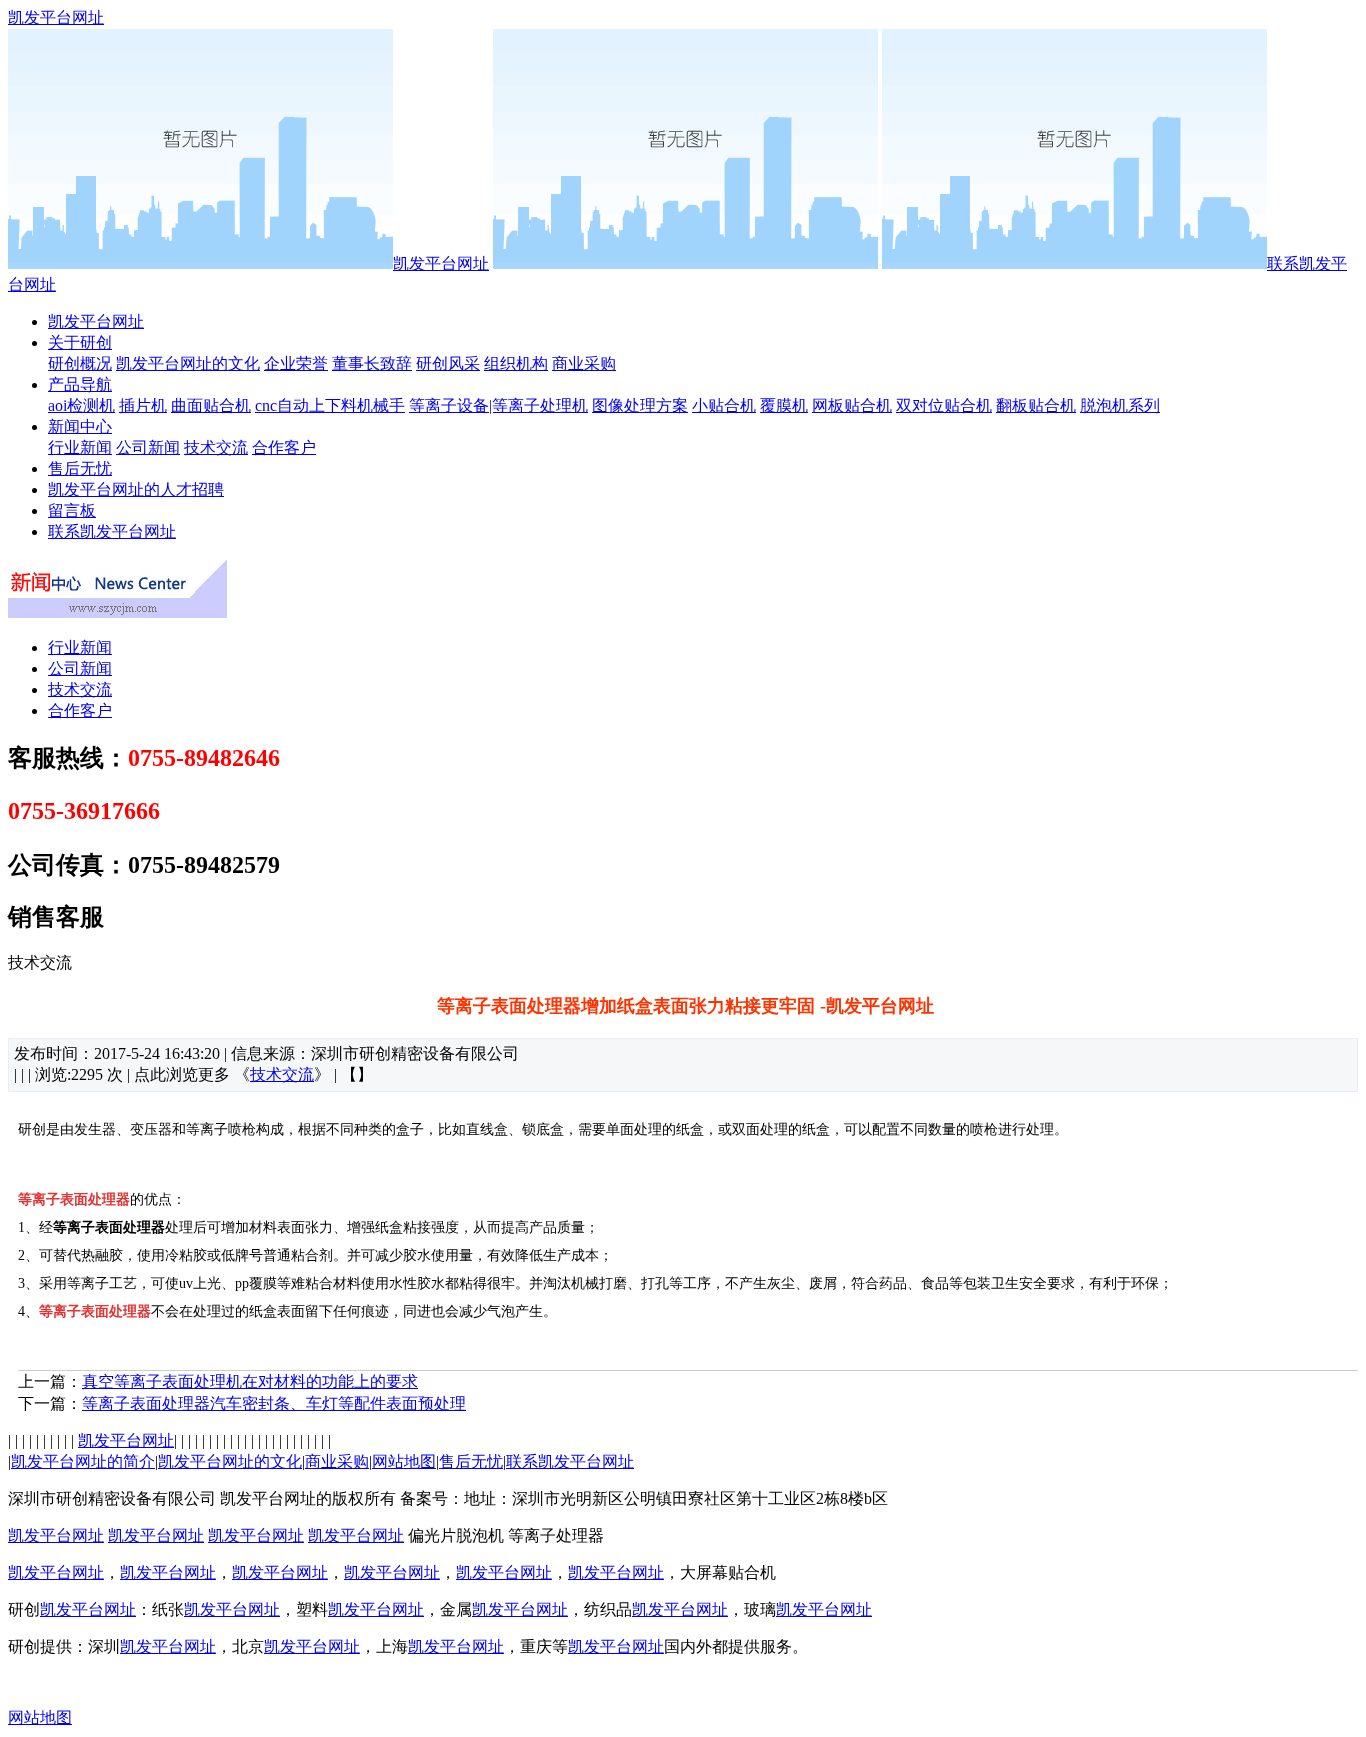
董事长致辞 (372, 363)
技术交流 (216, 447)
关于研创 (80, 342)
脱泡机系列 (1120, 405)
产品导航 (80, 384)
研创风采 (448, 363)
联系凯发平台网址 (112, 531)
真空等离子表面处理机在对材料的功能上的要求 (250, 1381)
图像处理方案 (640, 405)
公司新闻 (148, 447)
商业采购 (584, 363)
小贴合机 (724, 405)
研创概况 (80, 363)
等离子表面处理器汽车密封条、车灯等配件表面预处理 (274, 1403)
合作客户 (284, 447)
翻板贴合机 (1036, 405)
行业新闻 (80, 447)
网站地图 (404, 1461)
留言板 (72, 510)
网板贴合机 (852, 405)
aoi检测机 (81, 405)
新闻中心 (80, 426)
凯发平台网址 (56, 17)
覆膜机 (784, 405)
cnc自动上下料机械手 (330, 405)
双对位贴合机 (944, 405)
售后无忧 (80, 468)
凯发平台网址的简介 (83, 1461)
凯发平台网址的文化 (188, 363)
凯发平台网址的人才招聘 (136, 489)
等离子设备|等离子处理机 (498, 405)
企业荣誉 (296, 363)
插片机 (143, 405)
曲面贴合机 (211, 405)
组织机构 (516, 363)
